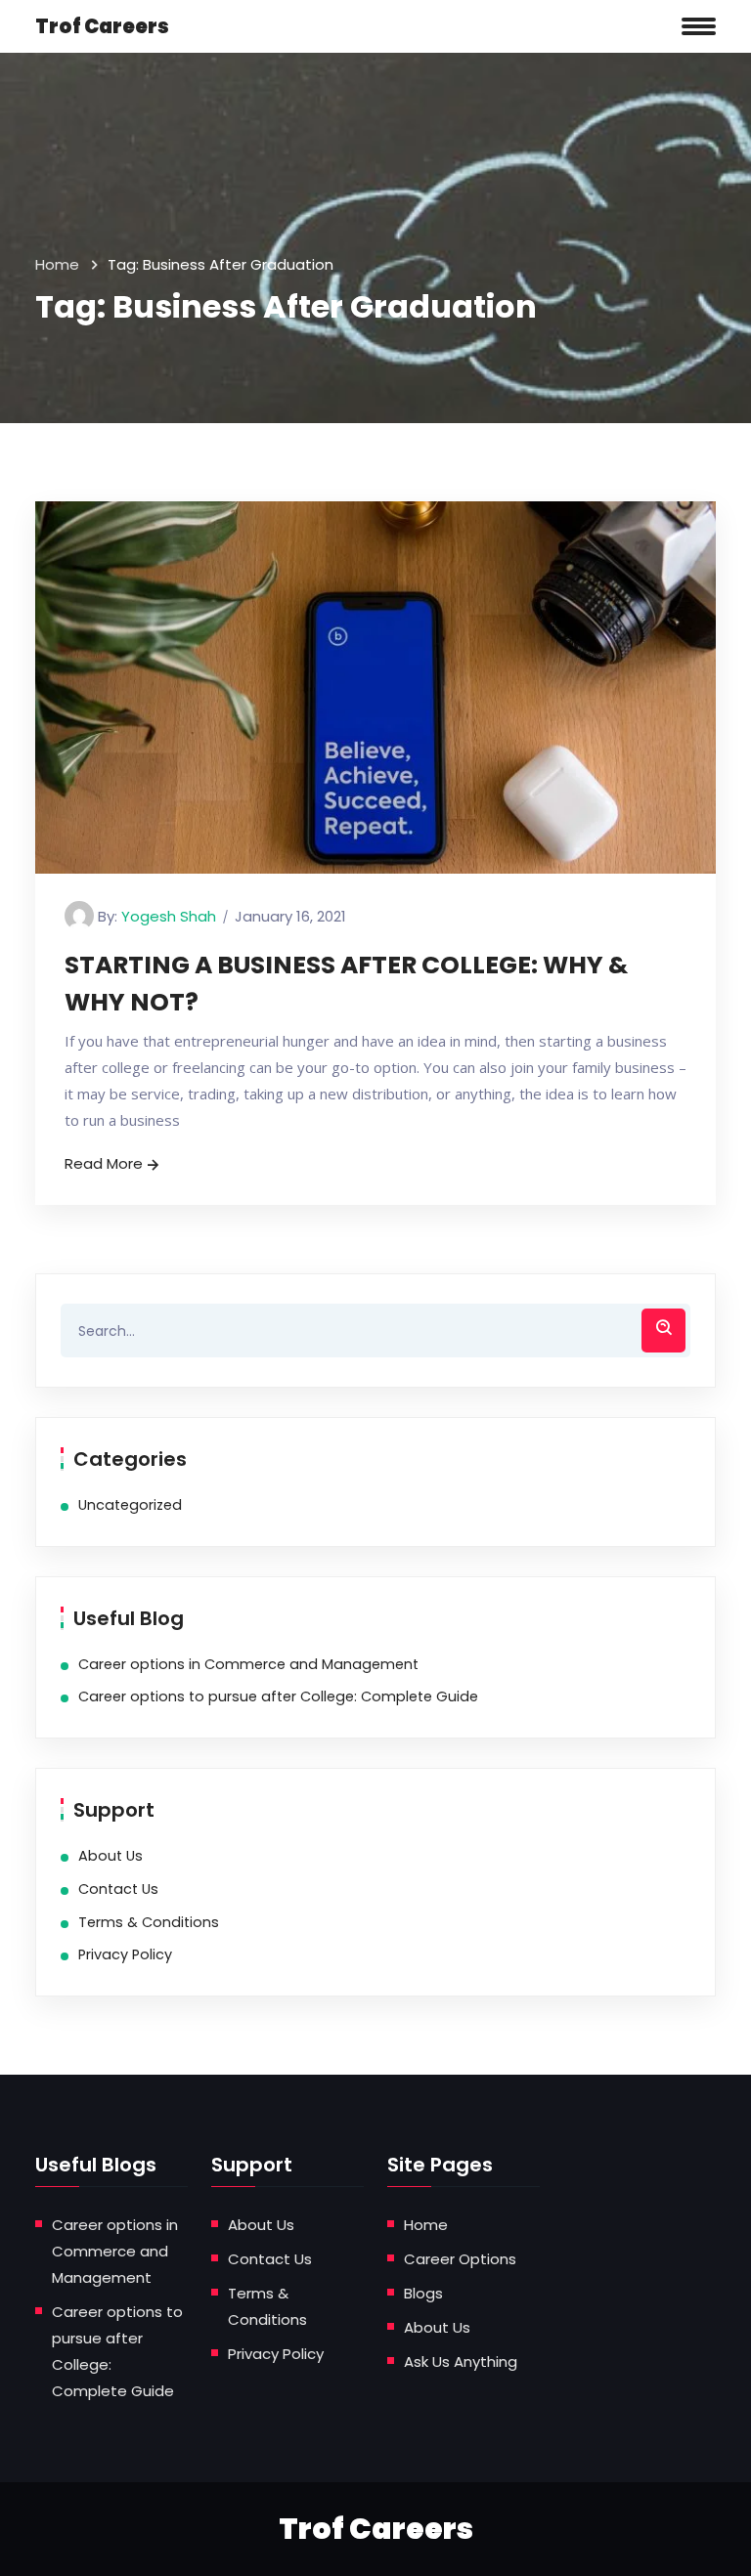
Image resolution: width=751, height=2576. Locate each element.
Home (57, 264)
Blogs (423, 2293)
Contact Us (118, 1889)
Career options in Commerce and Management (248, 1664)
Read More (104, 1163)
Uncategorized (130, 1505)
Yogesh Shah (169, 916)
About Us (110, 1856)
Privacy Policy (125, 1954)
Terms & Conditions (149, 1922)
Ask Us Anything (461, 2361)
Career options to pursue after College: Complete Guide (278, 1696)
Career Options (460, 2259)
